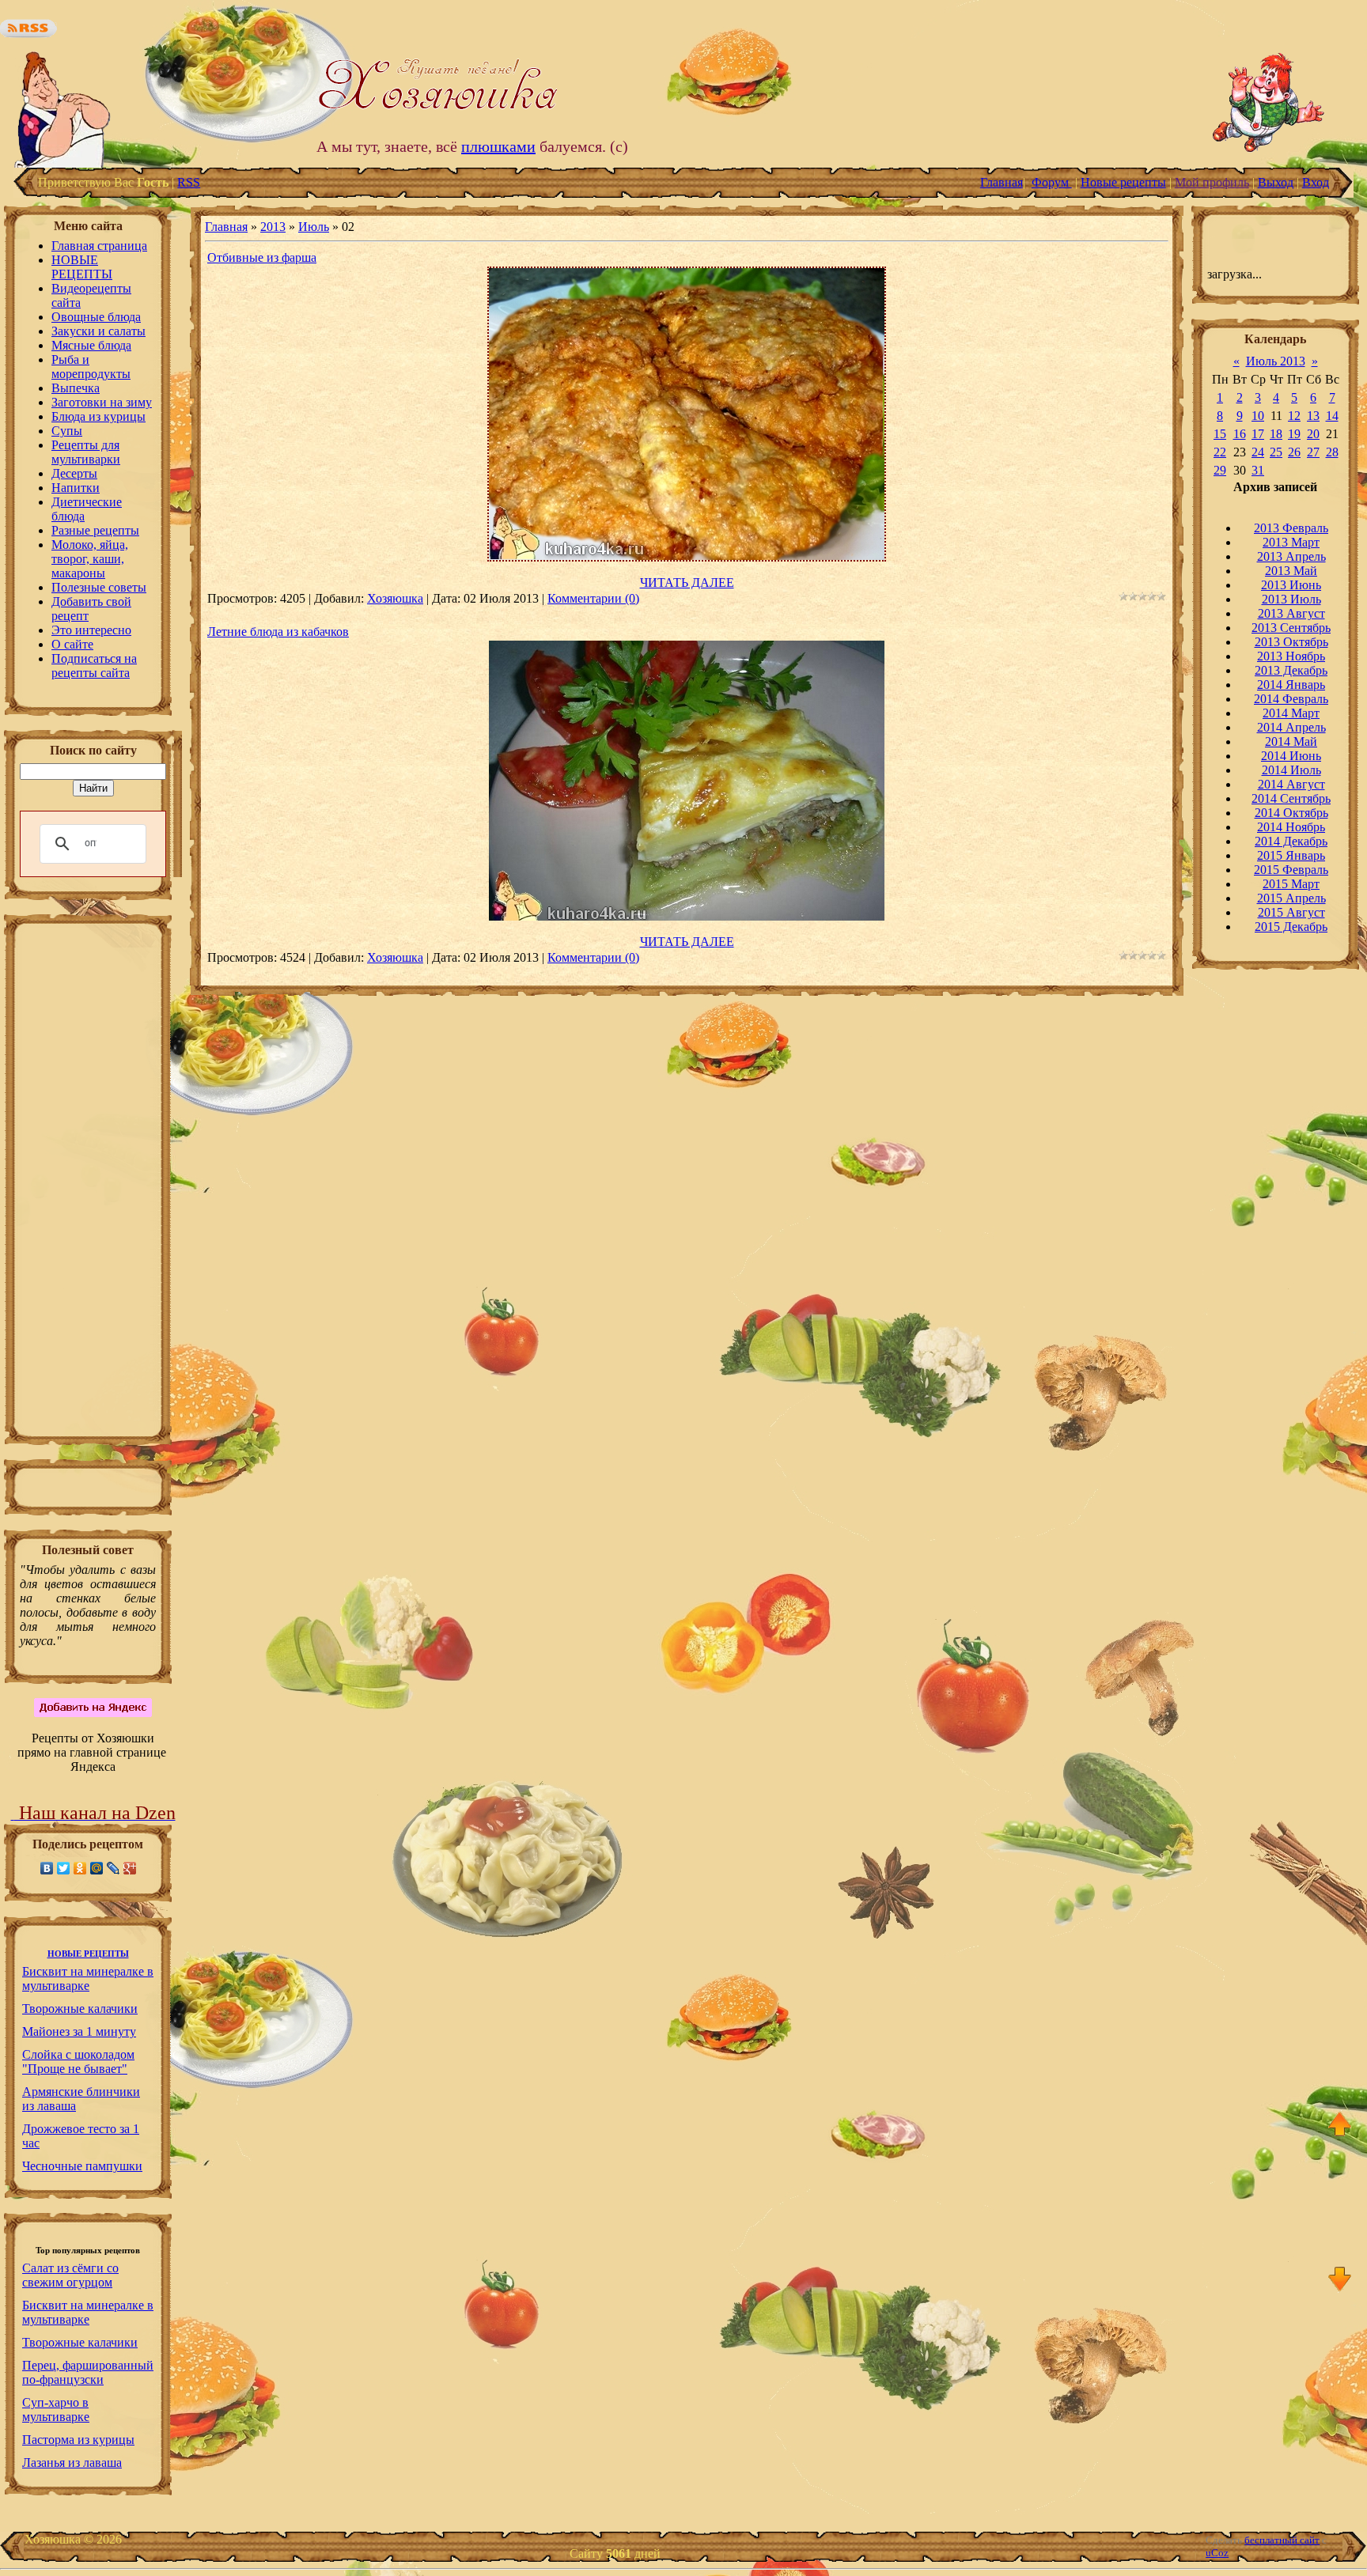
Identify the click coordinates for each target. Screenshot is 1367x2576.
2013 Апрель (1291, 556)
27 (1313, 452)
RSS (189, 182)
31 (1258, 470)
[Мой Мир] (97, 1868)
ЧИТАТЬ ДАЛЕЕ (687, 583)
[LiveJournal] (114, 1868)
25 (1276, 452)
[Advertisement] (88, 1185)
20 (1313, 434)
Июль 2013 (1276, 361)
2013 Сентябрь (1291, 628)
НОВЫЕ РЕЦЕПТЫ (88, 1954)
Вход (1316, 182)
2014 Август (1291, 784)
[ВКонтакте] (47, 1868)
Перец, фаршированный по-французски (88, 2372)
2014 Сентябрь (1291, 798)
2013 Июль (1291, 599)
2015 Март (1291, 884)
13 (1313, 416)
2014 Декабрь (1291, 841)
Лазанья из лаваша (72, 2463)
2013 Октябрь (1291, 642)
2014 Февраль (1291, 699)
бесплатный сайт (1282, 2540)
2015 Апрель (1291, 898)
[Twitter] (64, 1868)
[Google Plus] (130, 1868)
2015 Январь (1291, 855)
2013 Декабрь (1291, 670)
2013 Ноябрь (1291, 656)
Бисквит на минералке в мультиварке (88, 1978)
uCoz (1217, 2553)
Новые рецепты (1123, 182)
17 (1258, 434)
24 (1258, 452)
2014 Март (1291, 713)
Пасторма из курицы (78, 2440)
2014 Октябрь (1291, 813)
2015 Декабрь (1291, 927)
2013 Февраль (1291, 528)
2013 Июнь (1291, 585)
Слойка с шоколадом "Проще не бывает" (78, 2062)
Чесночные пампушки (82, 2166)
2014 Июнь (1291, 756)
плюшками (498, 146)
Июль (314, 227)
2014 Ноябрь (1291, 827)
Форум (1052, 182)
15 (1220, 434)
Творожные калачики (80, 2009)
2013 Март (1291, 542)
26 (1294, 452)
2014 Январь (1291, 685)
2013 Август (1291, 613)
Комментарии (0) (593, 598)
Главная (1002, 182)
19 (1294, 434)
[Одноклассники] (80, 1868)
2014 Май (1291, 741)
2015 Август (1291, 912)
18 (1276, 434)
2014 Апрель (1291, 727)
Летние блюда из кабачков (278, 632)
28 (1332, 452)
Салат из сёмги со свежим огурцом (70, 2275)
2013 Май (1291, 571)
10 (1258, 416)
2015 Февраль (1291, 870)
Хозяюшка (395, 598)
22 (1220, 452)
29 (1220, 470)
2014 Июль (1291, 770)
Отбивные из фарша (262, 257)
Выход (1276, 182)
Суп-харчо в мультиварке (56, 2410)
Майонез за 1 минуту (79, 2031)
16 (1240, 434)
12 (1294, 416)
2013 (273, 227)
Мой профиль (1212, 182)
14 (1332, 416)
